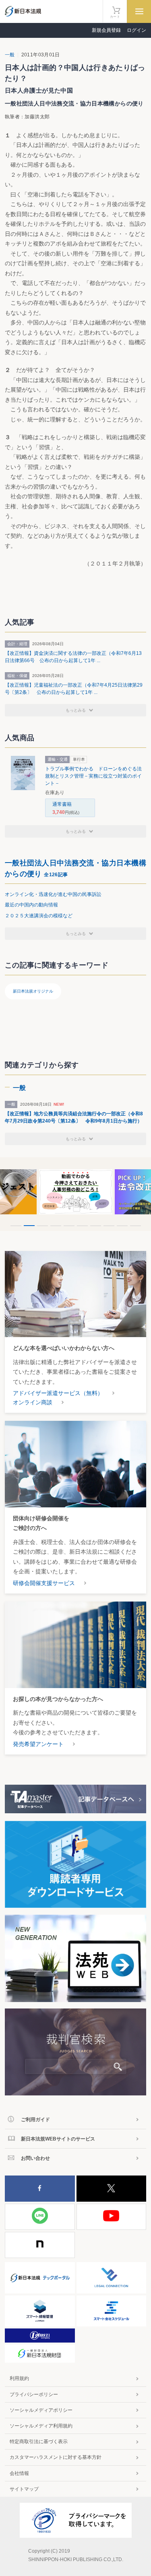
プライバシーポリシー (34, 2394)
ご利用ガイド (35, 2120)
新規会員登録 (106, 30)
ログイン (137, 30)
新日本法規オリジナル (33, 991)
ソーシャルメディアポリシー (41, 2410)
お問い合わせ (35, 2158)
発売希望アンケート (38, 1744)
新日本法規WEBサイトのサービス (58, 2139)
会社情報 (19, 2473)
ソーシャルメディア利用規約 (41, 2426)
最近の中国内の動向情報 (31, 905)
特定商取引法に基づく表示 (39, 2442)
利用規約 (19, 2378)
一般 (10, 55)
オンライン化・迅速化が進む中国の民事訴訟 (53, 894)
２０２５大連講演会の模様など (39, 916)
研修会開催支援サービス (44, 1583)
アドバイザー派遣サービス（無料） (58, 1393)
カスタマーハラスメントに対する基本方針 (56, 2457)
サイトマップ (24, 2489)
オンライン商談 (33, 1402)
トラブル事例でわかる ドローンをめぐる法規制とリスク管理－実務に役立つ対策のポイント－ (93, 776)
